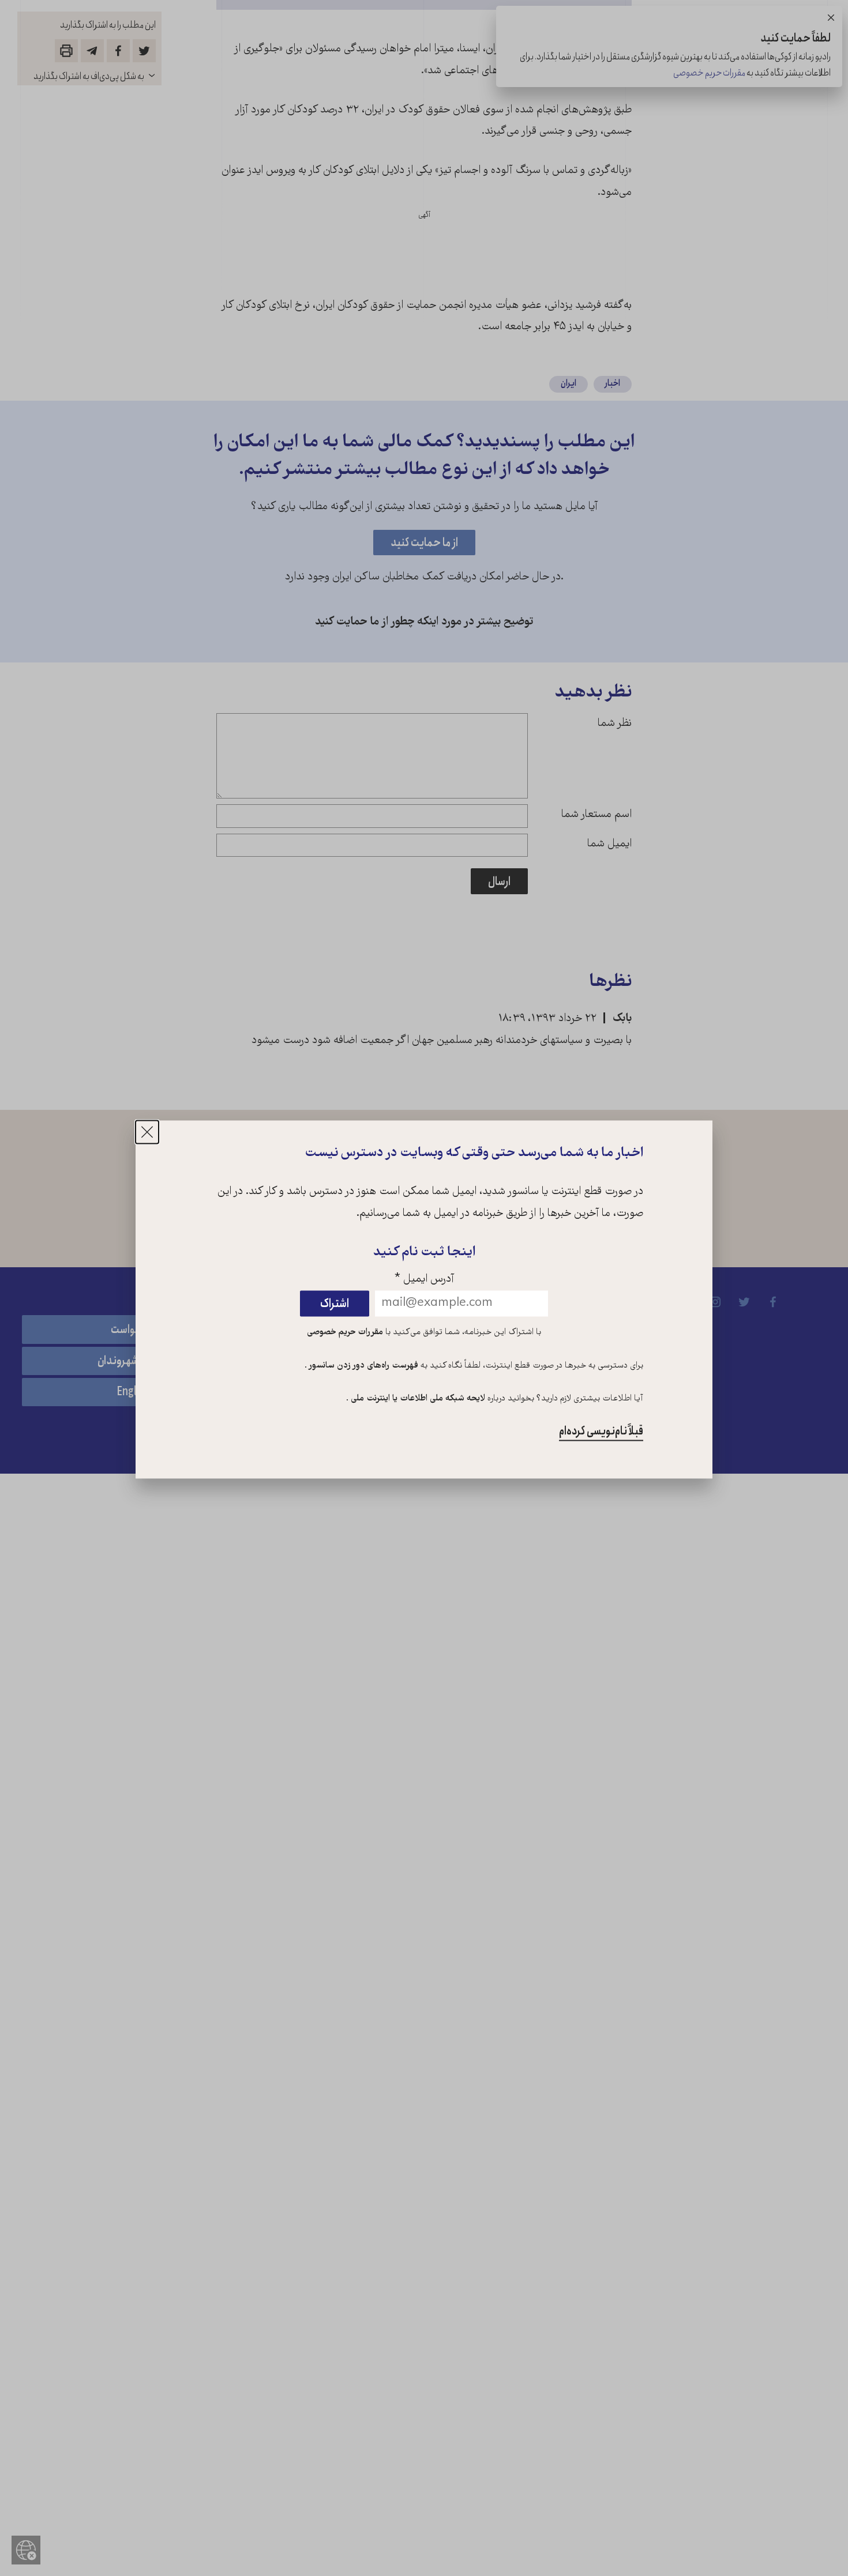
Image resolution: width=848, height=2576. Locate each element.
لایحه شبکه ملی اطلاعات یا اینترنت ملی (417, 1399)
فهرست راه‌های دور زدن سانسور (363, 1366)
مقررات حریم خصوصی (345, 1332)
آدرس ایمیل (424, 1280)
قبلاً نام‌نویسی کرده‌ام (601, 1432)
